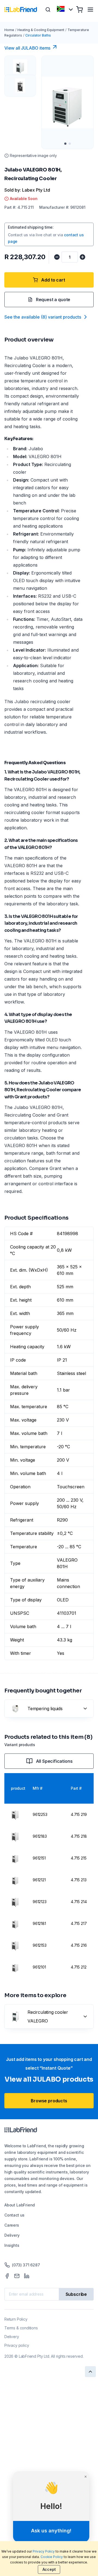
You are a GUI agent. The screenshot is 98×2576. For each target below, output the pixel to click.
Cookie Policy (52, 2557)
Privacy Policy (44, 2551)
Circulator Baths (38, 35)
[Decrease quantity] (57, 257)
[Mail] (17, 2276)
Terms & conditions (21, 2328)
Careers (12, 2225)
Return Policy (16, 2319)
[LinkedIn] (27, 2276)
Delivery (12, 2235)
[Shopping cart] (79, 10)
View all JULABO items (27, 48)
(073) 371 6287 (26, 2265)
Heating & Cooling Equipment (41, 30)
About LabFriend (20, 2205)
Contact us (14, 2215)
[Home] (21, 10)
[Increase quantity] (82, 257)
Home (9, 30)
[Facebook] (7, 2276)
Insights (12, 2245)
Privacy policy (17, 2345)
